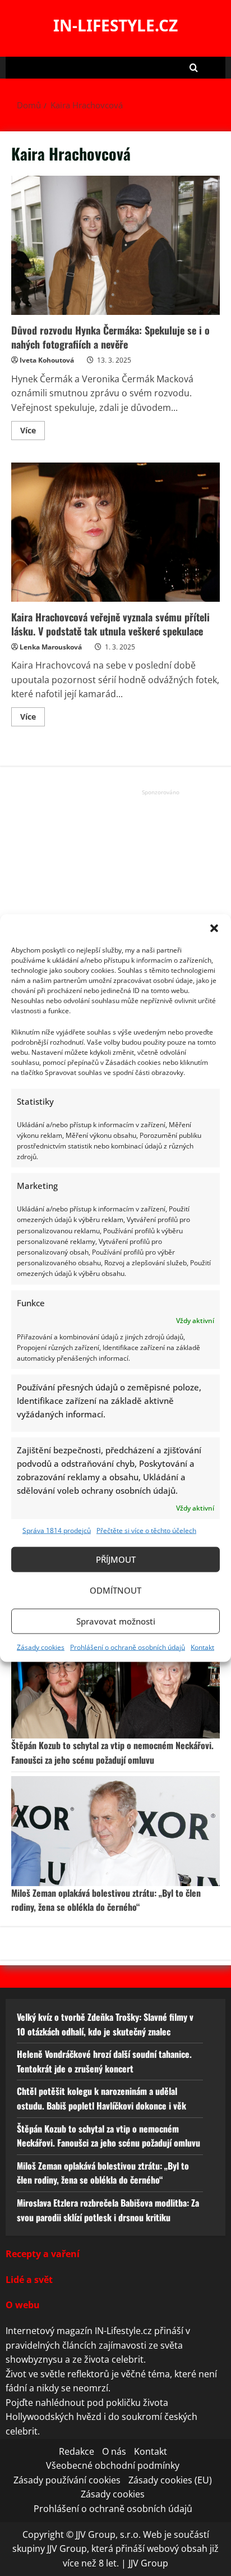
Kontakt (202, 1647)
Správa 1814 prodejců (57, 1530)
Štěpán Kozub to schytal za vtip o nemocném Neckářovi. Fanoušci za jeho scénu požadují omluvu (112, 1753)
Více (33, 432)
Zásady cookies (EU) (170, 2480)
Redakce (77, 2451)
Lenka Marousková (51, 647)
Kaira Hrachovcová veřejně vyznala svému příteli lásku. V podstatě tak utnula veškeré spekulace (115, 532)
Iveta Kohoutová (47, 360)
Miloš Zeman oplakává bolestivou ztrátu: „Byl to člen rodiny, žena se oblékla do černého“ (106, 1900)
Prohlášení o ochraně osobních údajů (128, 1647)
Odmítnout (115, 1590)
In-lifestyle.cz (115, 25)
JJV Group (148, 2563)
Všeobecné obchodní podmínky (113, 2465)
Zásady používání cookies (67, 2480)
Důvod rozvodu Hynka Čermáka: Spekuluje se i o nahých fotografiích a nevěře (115, 245)
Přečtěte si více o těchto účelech (146, 1530)
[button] (214, 928)
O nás (114, 2451)
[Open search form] (194, 68)
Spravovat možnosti (116, 1621)
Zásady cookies (41, 1647)
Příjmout (116, 1559)
